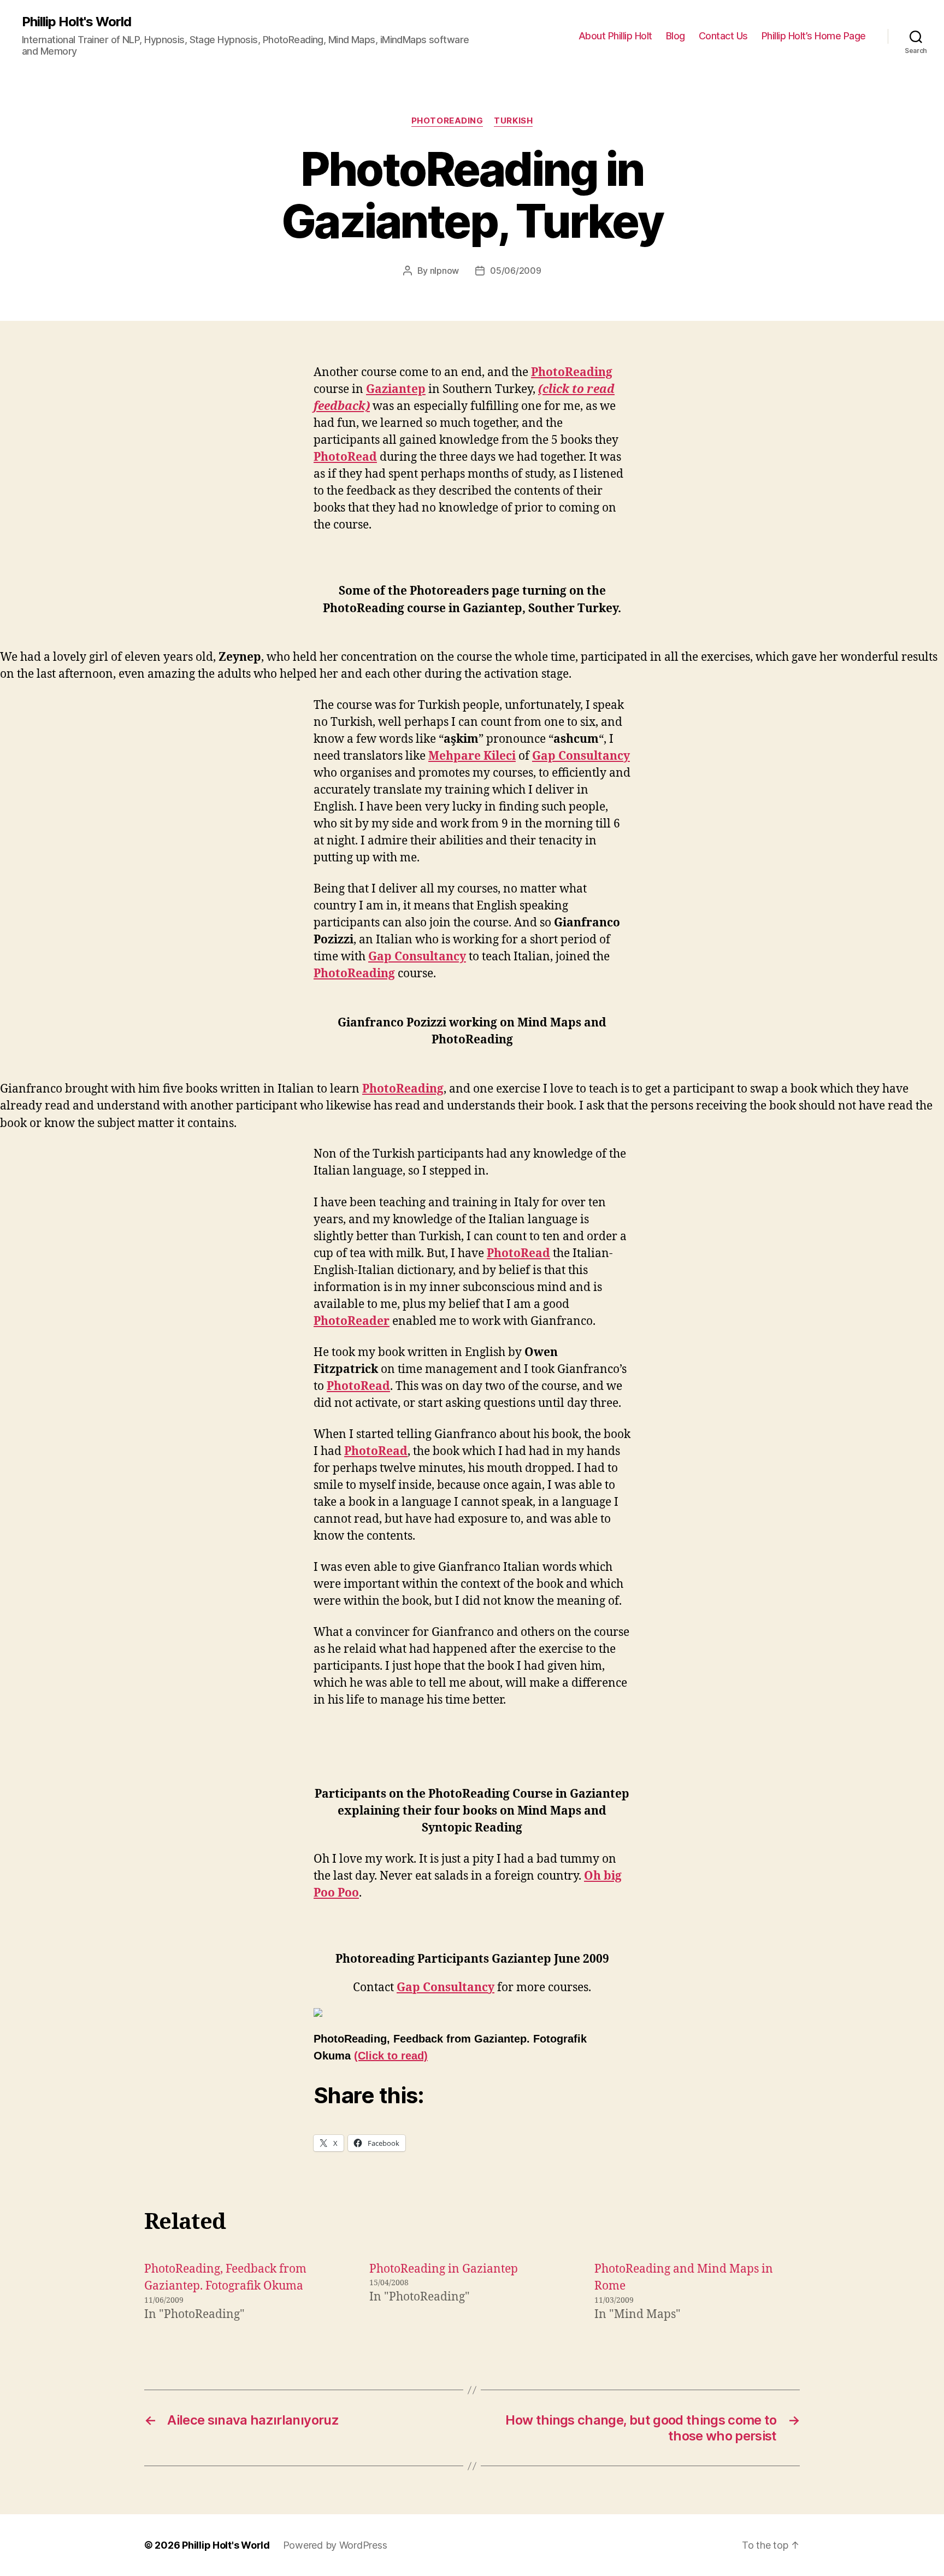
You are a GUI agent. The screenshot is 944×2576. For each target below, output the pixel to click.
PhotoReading (447, 121)
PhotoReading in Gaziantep (444, 2269)
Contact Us (723, 36)
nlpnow (444, 271)
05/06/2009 (515, 271)
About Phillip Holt (615, 36)
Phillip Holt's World (76, 22)
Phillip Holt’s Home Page (814, 36)
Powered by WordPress (335, 2545)
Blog (675, 36)
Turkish (513, 121)
